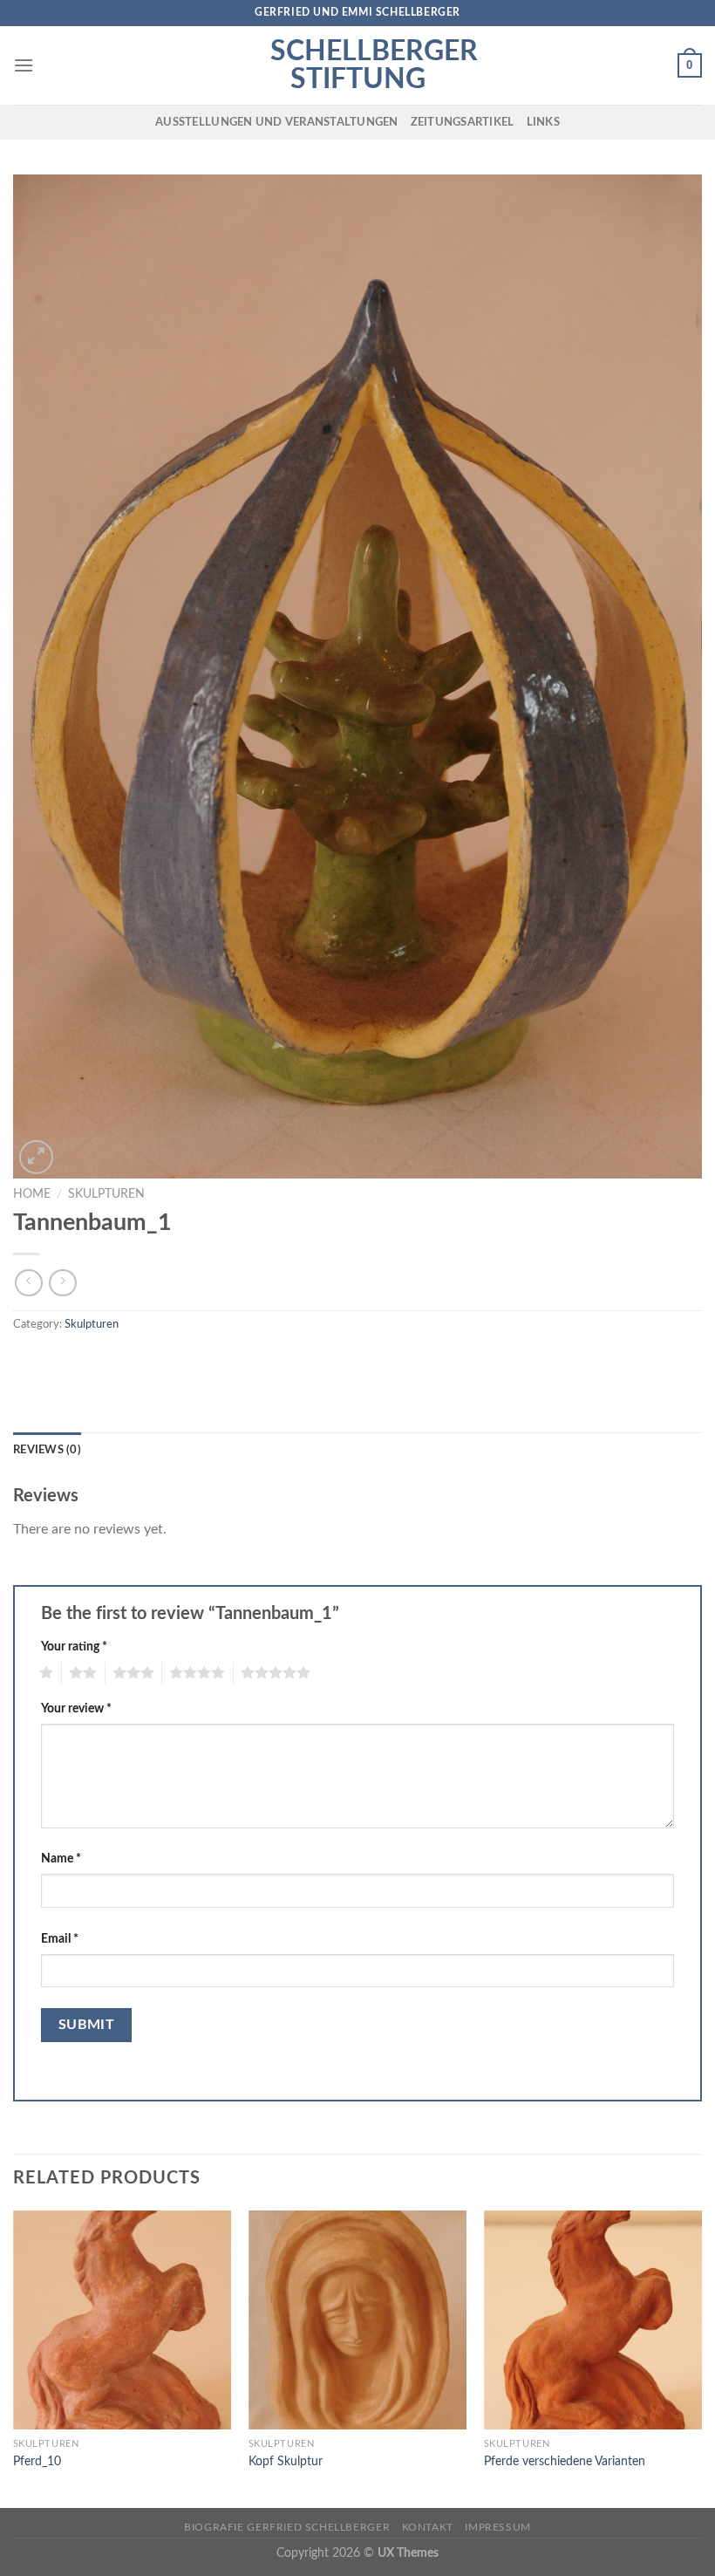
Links (543, 122)
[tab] (47, 1450)
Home (32, 1194)
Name (61, 1859)
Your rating (74, 1647)
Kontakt (428, 2527)
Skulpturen (106, 1194)
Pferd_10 (37, 2461)
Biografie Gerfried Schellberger (287, 2527)
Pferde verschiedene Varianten (565, 2461)
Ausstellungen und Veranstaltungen (276, 122)
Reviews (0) (47, 1450)
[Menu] (24, 65)
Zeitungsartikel (463, 122)
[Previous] (14, 2357)
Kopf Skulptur (286, 2461)
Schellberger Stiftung (357, 65)
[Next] (701, 2357)
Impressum (498, 2527)
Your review (76, 1708)
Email (60, 1939)
